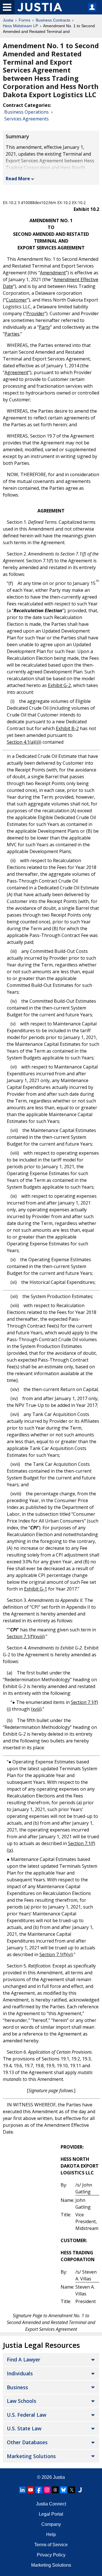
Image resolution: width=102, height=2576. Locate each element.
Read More (18, 179)
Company (51, 2524)
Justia (8, 20)
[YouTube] (31, 2490)
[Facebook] (39, 2490)
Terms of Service (51, 2545)
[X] (72, 2490)
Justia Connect (51, 2504)
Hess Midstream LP (20, 26)
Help (51, 2534)
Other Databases (27, 2442)
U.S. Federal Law (26, 2415)
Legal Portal (51, 2514)
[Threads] (55, 2490)
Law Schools (22, 2401)
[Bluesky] (63, 2490)
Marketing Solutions (31, 2456)
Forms (25, 20)
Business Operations (26, 112)
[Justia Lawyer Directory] (80, 2490)
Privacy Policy (51, 2555)
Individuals (20, 2373)
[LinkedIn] (22, 2490)
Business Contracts (53, 20)
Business (17, 2387)
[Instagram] (47, 2490)
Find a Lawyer (24, 2359)
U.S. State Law (24, 2428)
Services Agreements (26, 119)
